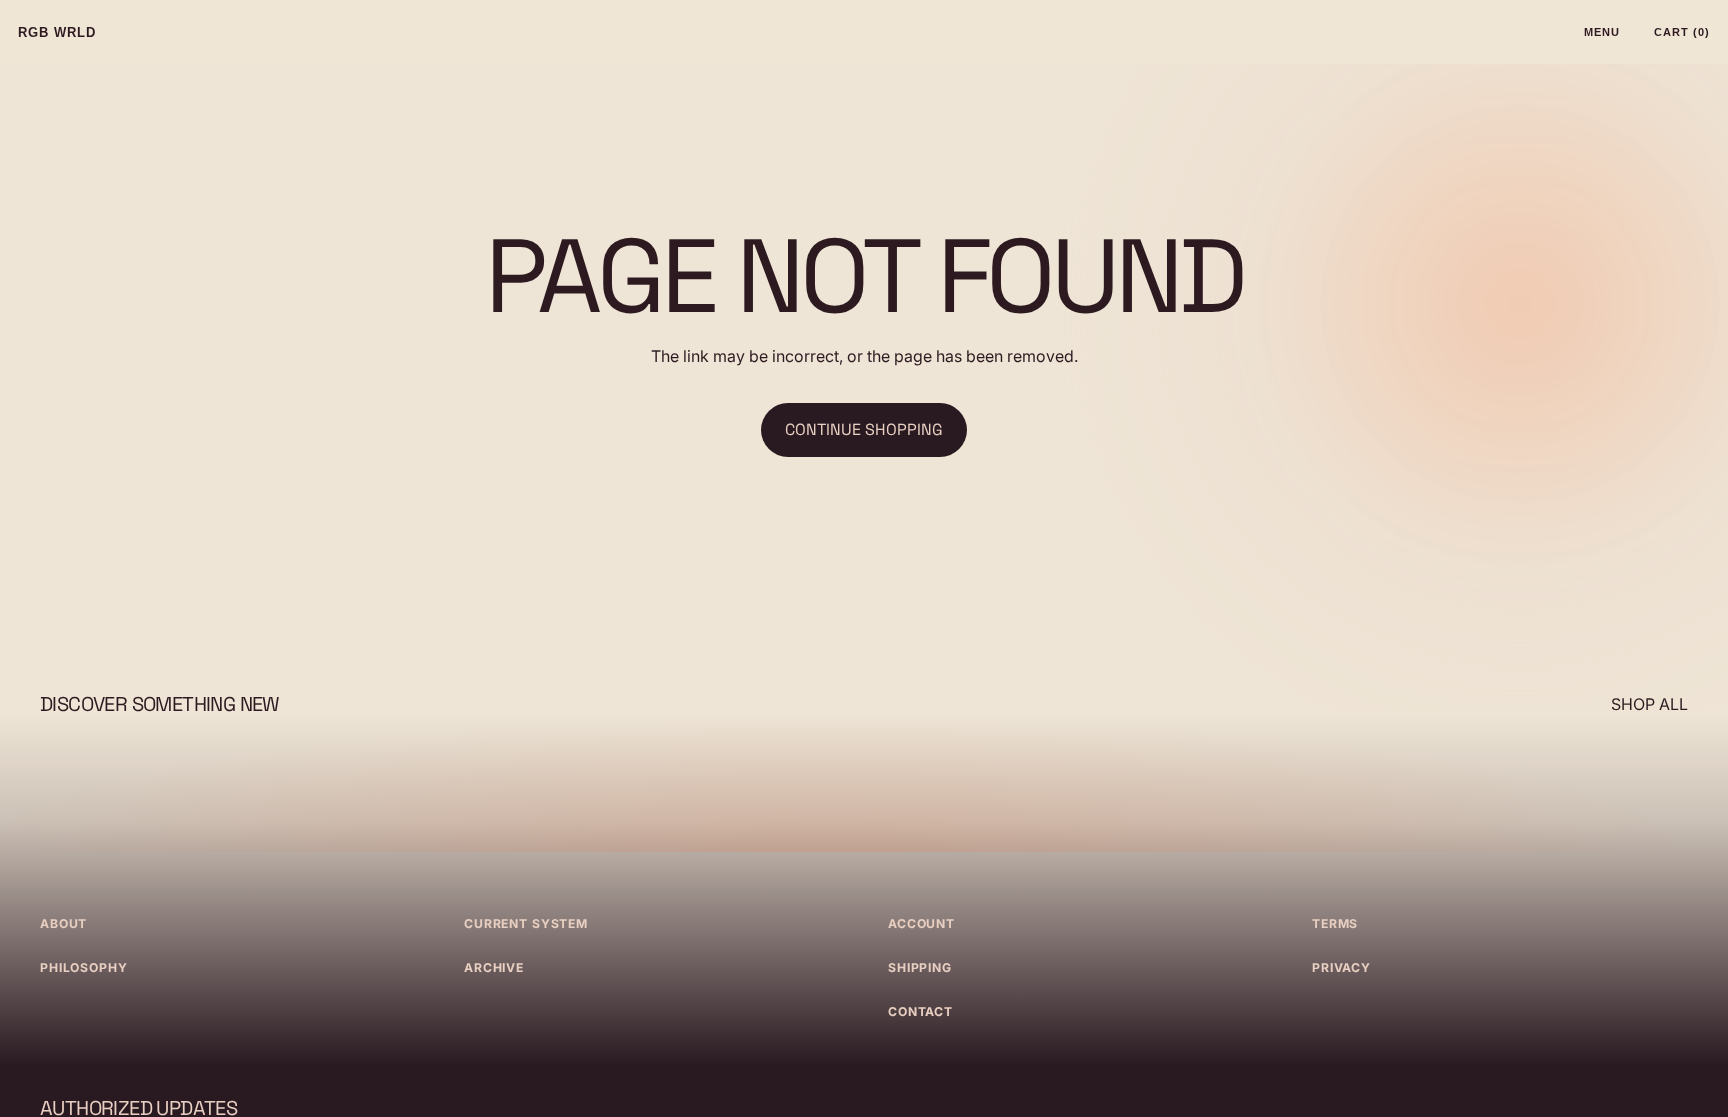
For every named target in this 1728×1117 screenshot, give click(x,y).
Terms (1335, 923)
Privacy (1341, 967)
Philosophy (84, 967)
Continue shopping (864, 429)
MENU (1602, 32)
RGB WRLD (57, 32)
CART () (1682, 32)
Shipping (920, 967)
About (63, 923)
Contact (920, 1011)
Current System (526, 923)
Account (921, 923)
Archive (494, 967)
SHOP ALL (1649, 704)
